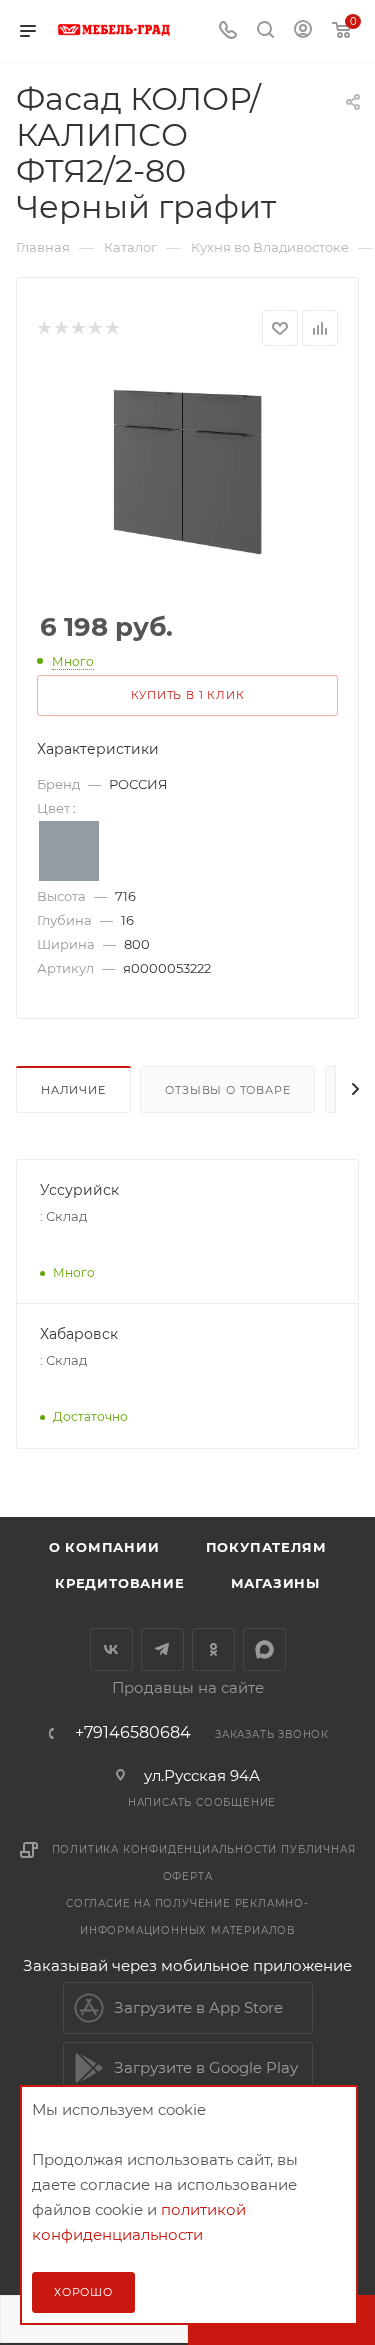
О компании (104, 1547)
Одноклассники (213, 1649)
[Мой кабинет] (303, 31)
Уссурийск (79, 1190)
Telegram (162, 1649)
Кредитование (120, 1583)
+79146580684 (133, 1733)
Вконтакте (111, 1649)
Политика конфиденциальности (165, 1849)
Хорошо (83, 2292)
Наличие (73, 1090)
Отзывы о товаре (227, 1090)
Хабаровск (79, 1334)
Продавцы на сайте (188, 1687)
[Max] (264, 1649)
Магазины (275, 1583)
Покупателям (266, 1547)
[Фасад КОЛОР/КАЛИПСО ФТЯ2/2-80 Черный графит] (187, 471)
